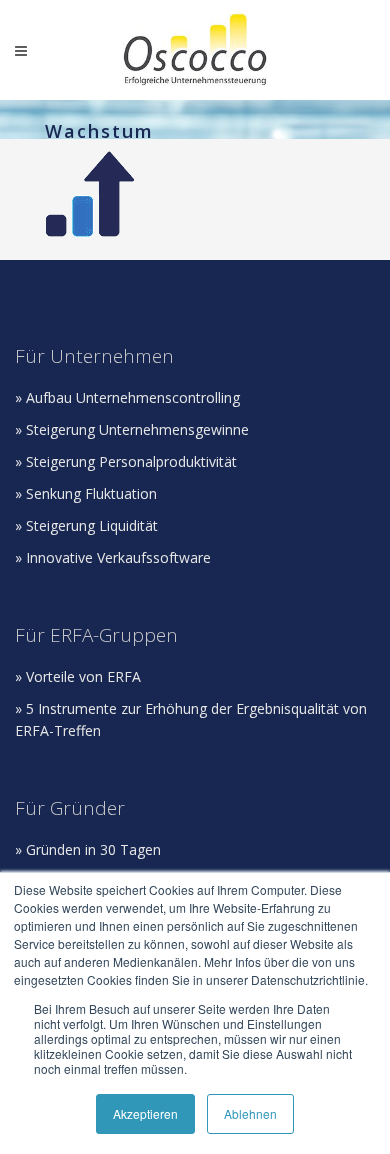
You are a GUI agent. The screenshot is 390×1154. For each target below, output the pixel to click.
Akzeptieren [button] (145, 1113)
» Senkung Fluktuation (86, 493)
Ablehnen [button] (250, 1113)
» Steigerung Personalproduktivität (126, 461)
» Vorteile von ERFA (78, 676)
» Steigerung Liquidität (86, 525)
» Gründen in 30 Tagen (88, 849)
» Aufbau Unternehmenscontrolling (127, 397)
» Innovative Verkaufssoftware (113, 557)
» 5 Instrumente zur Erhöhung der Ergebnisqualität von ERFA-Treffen (191, 719)
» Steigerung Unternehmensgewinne (132, 429)
